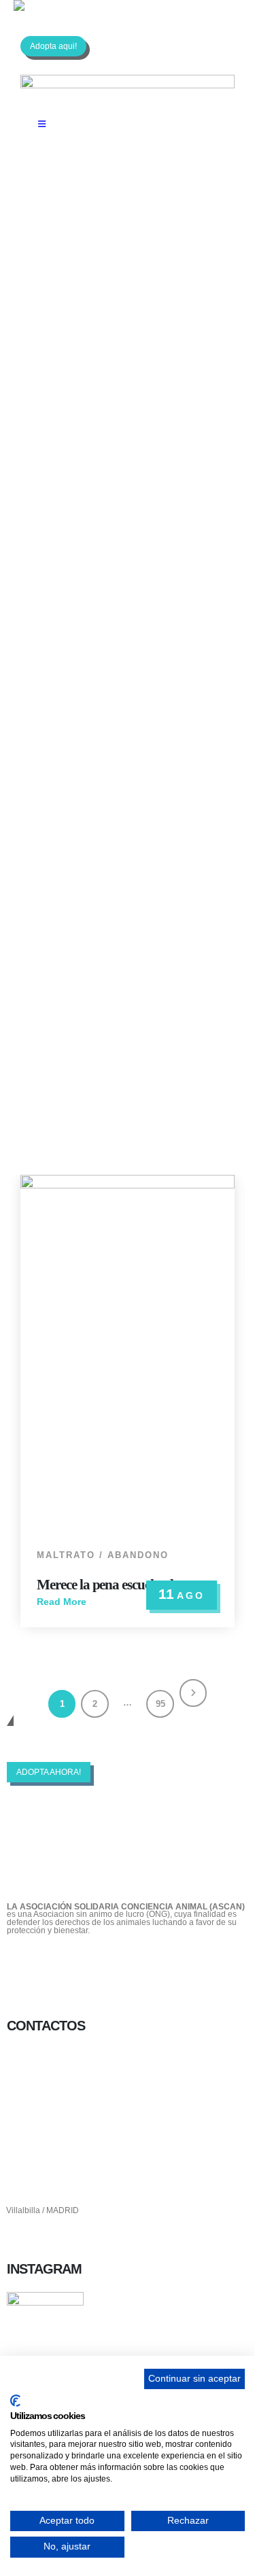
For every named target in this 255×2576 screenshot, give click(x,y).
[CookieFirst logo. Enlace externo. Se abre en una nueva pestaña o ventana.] (15, 2401)
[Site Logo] (65, 5)
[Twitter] (60, 1964)
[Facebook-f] (24, 1964)
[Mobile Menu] (42, 124)
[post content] (128, 1355)
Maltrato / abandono (103, 1555)
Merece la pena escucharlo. (110, 1585)
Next (193, 1693)
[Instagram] (96, 1964)
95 (160, 1704)
